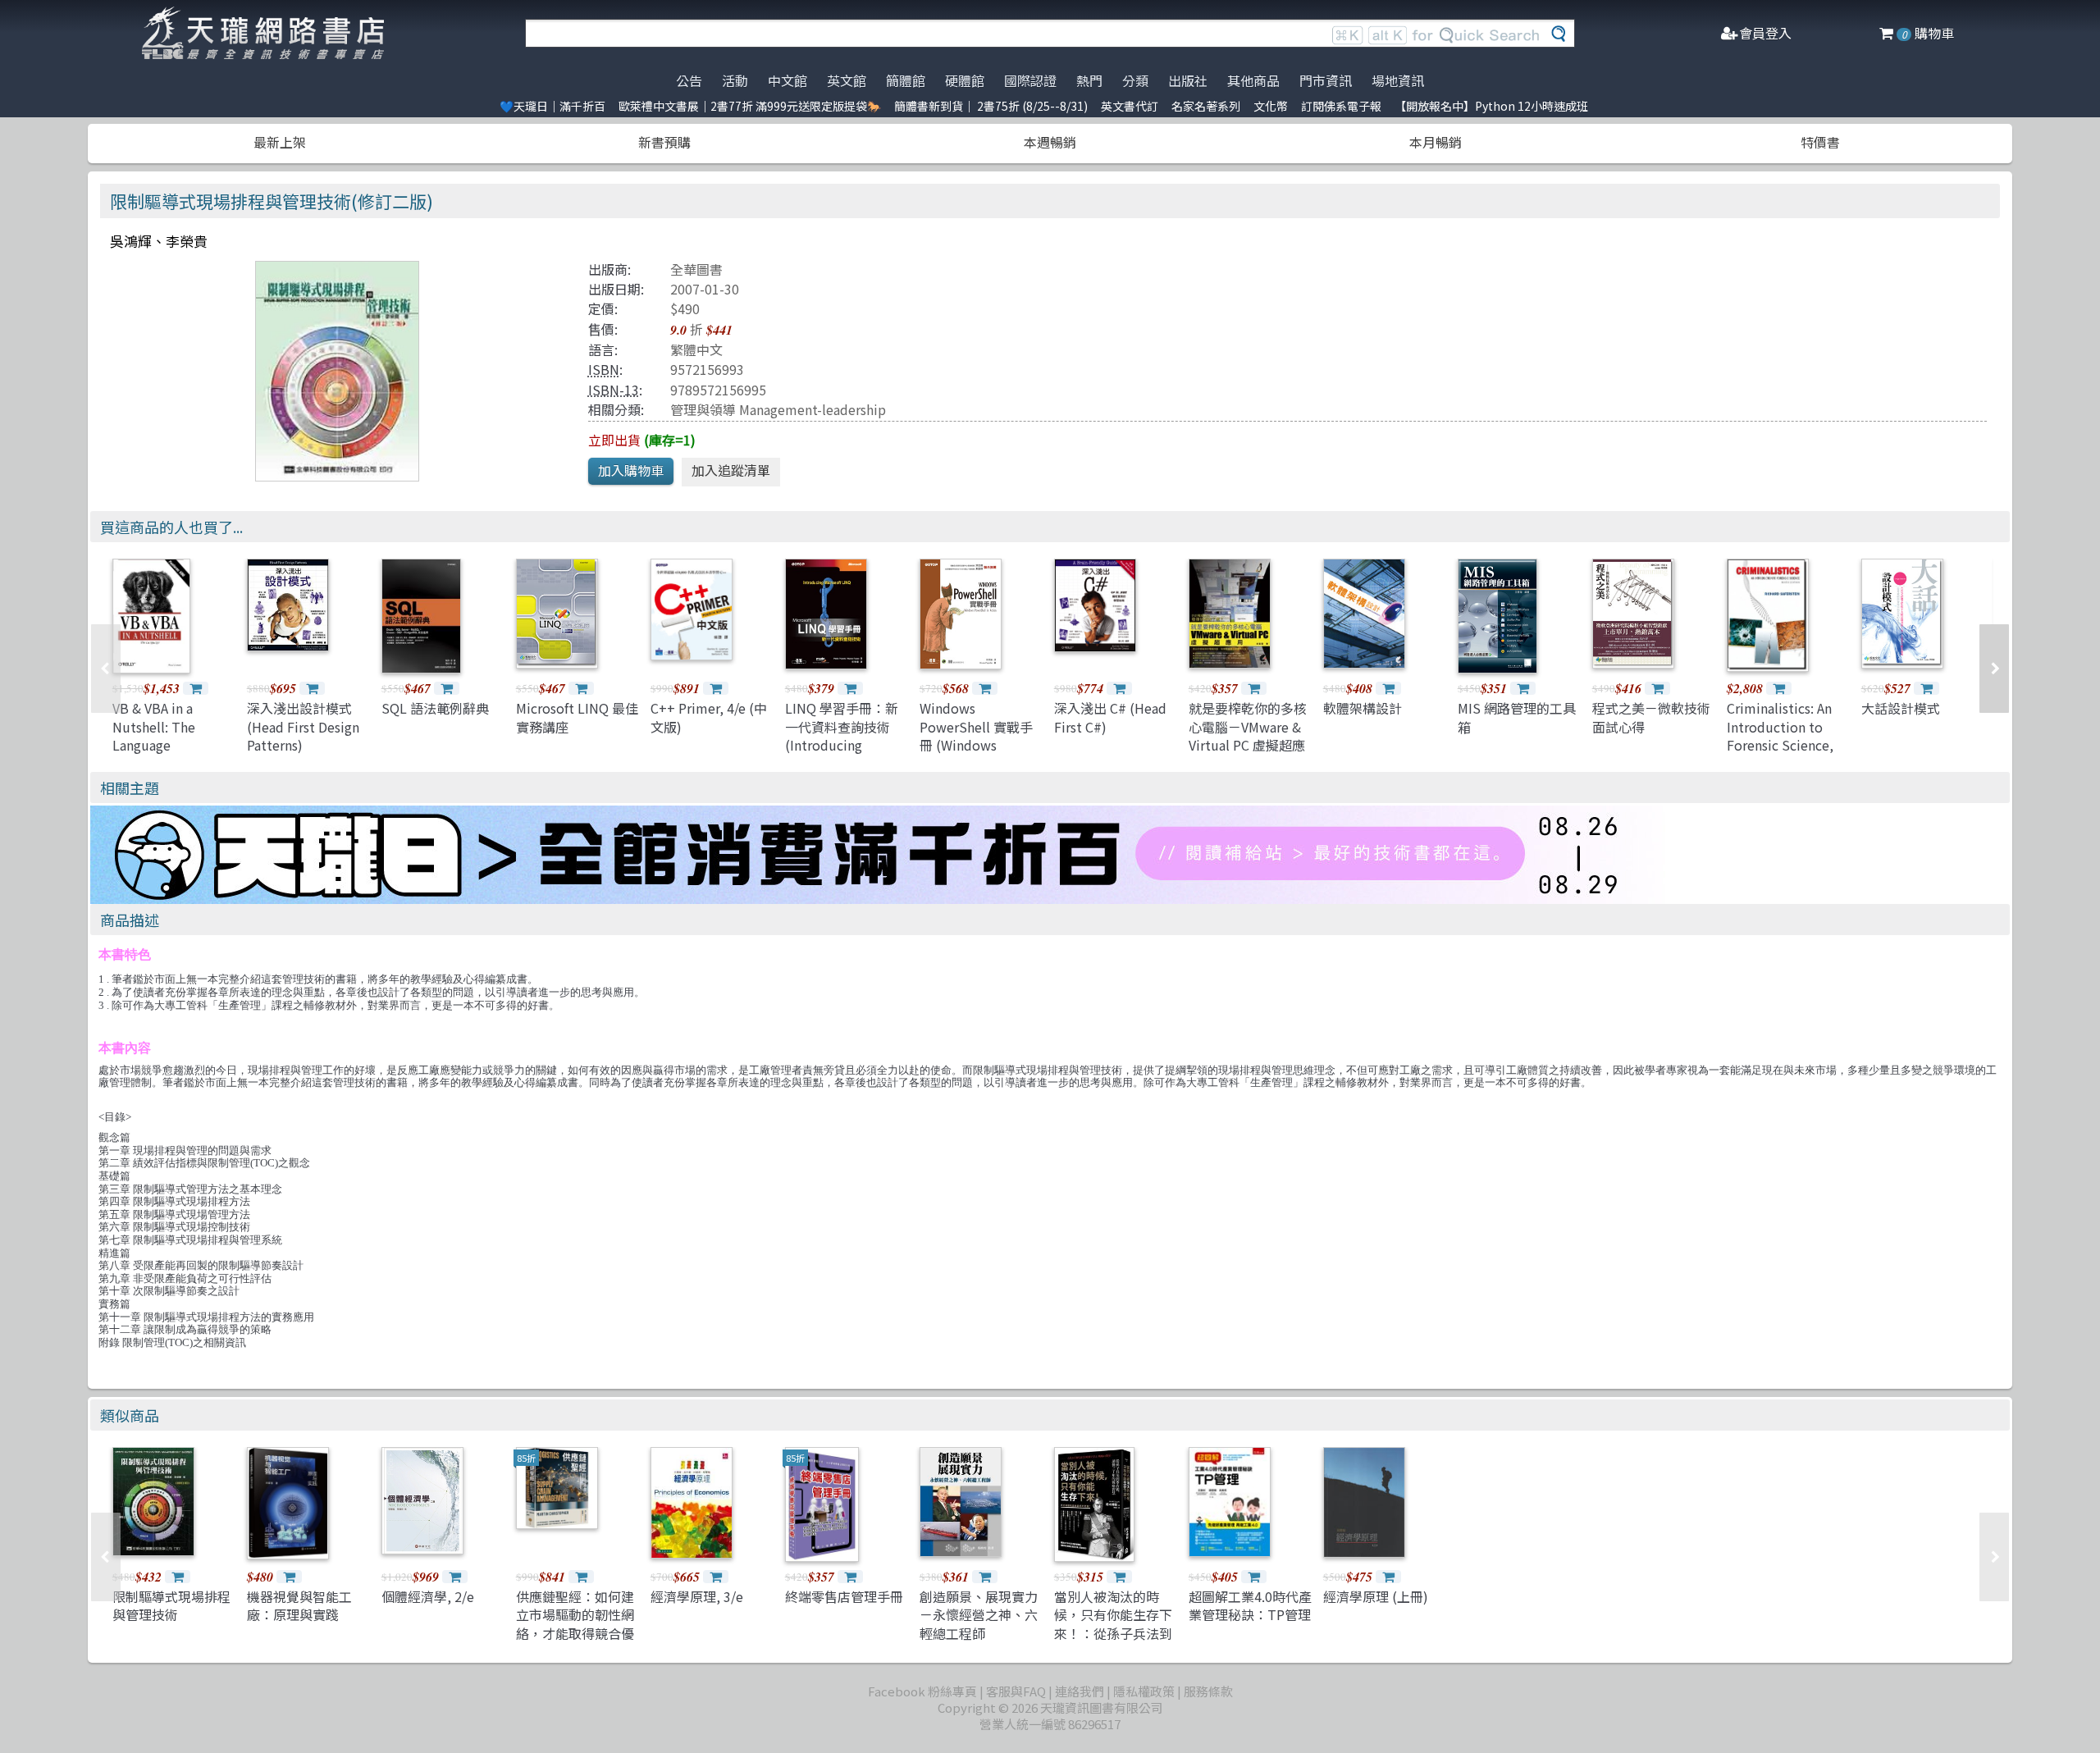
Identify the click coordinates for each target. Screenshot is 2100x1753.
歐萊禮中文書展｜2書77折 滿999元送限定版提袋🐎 (750, 106)
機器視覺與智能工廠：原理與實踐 (299, 1605)
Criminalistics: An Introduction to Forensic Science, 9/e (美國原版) (1780, 735)
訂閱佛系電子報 (1341, 106)
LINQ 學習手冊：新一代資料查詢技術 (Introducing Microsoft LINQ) (842, 735)
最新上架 (280, 142)
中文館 (787, 80)
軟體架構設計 (1363, 708)
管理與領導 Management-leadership (778, 409)
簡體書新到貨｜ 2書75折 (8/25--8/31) (991, 106)
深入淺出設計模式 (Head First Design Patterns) (303, 726)
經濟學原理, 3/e (697, 1596)
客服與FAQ (1016, 1691)
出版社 (1188, 80)
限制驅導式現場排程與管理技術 (171, 1605)
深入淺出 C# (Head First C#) (1110, 717)
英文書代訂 (1130, 106)
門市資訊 (1326, 80)
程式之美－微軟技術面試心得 (1651, 717)
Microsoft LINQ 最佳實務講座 (577, 717)
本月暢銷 (1436, 142)
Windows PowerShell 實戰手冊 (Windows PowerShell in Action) (976, 745)
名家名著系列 (1206, 106)
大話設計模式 (1901, 708)
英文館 (847, 80)
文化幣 (1271, 106)
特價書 (1820, 142)
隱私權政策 (1144, 1691)
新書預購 (664, 142)
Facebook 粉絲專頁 (922, 1691)
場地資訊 (1398, 80)
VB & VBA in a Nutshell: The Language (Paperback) (154, 735)
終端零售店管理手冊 (844, 1596)
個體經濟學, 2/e (428, 1596)
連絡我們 (1080, 1691)
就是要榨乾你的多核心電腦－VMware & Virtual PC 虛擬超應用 (1248, 735)
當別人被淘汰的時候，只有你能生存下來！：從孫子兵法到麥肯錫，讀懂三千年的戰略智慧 (1113, 1633)
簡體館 (906, 80)
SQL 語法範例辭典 (435, 708)
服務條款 (1208, 1691)
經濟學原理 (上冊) (1376, 1596)
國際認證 (1030, 80)
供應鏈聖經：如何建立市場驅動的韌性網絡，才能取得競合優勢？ (575, 1624)
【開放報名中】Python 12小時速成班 (1491, 106)
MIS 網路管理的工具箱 (1517, 717)
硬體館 (965, 80)
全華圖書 (696, 269)
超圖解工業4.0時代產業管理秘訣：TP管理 (1250, 1605)
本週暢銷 (1050, 142)
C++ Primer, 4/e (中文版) (709, 717)
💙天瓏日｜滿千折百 (552, 106)
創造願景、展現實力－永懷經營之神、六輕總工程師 (979, 1615)
